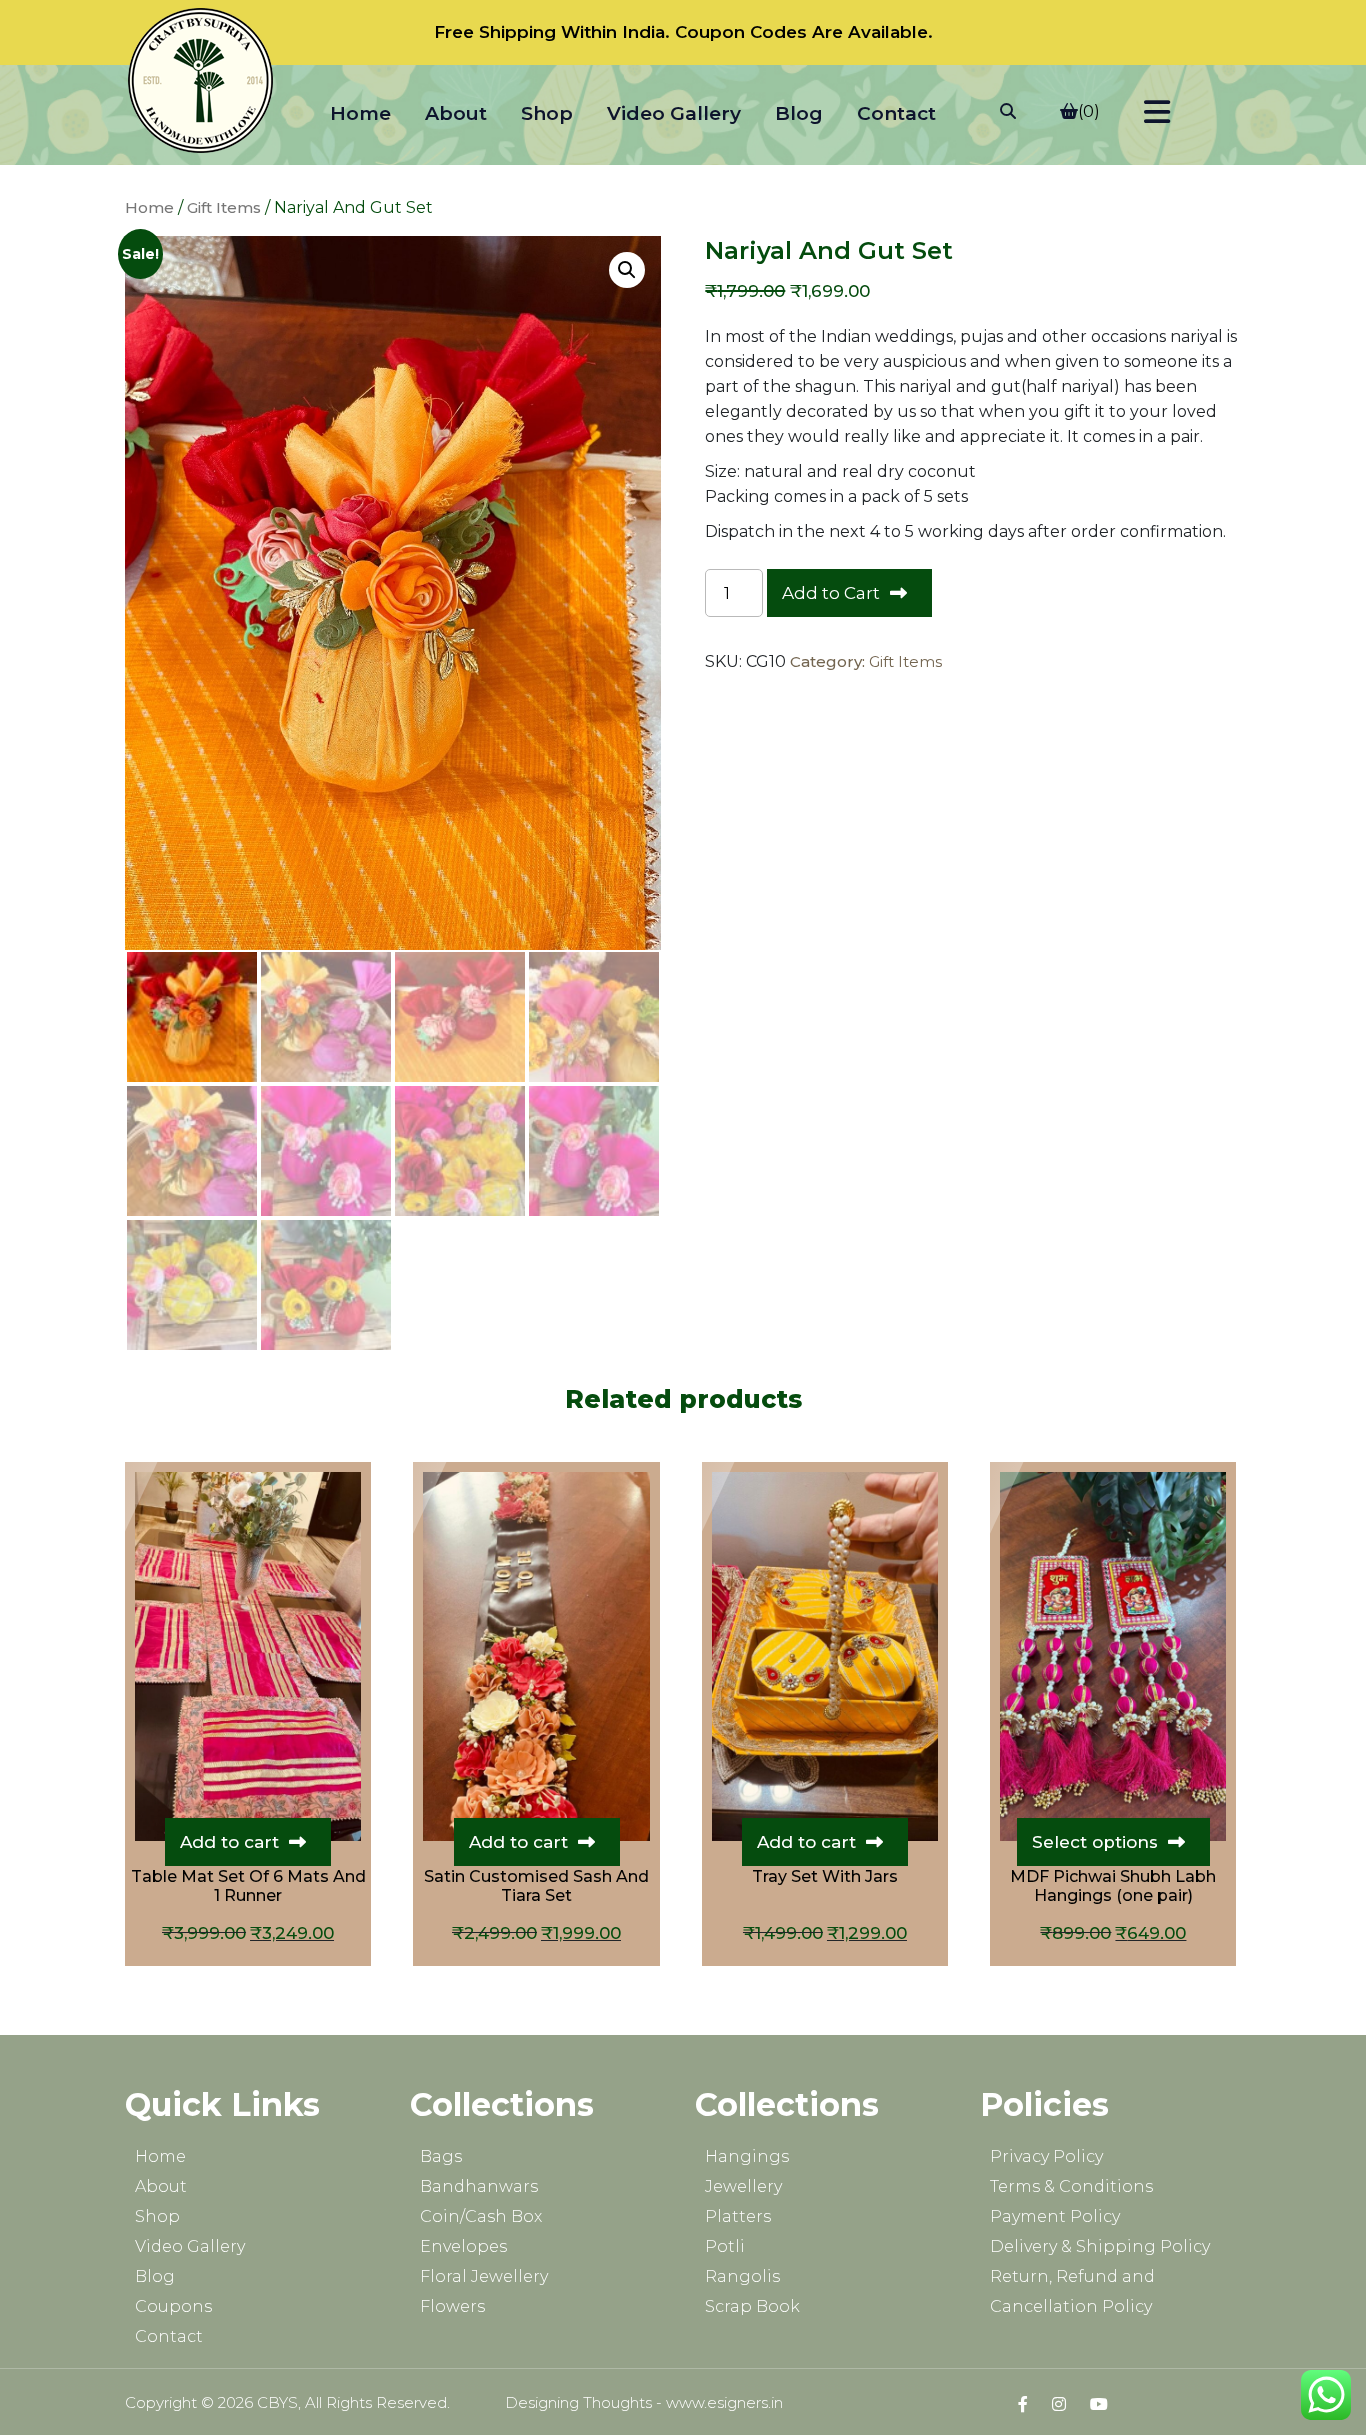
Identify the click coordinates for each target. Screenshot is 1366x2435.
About (456, 113)
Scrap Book (752, 2306)
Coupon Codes (741, 32)
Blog (799, 113)
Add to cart (229, 1842)
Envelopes (463, 2246)
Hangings (747, 2156)
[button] (627, 270)
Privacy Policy (1046, 2156)
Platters (738, 2216)
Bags (441, 2156)
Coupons (173, 2306)
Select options (1095, 1842)
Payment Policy (1055, 2216)
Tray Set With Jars (825, 1876)
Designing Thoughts (578, 2402)
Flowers (452, 2306)
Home (360, 113)
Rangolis (742, 2276)
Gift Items (224, 207)
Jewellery (743, 2186)
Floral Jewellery (484, 2276)
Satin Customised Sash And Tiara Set (536, 1886)
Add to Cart (831, 593)
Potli (725, 2246)
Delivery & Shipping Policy (1100, 2246)
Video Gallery (674, 113)
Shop (547, 113)
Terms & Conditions (1071, 2186)
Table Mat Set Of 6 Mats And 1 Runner (248, 1886)
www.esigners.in (724, 2402)
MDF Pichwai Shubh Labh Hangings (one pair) (1113, 1886)
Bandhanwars (479, 2186)
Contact (896, 113)
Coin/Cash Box (481, 2216)
